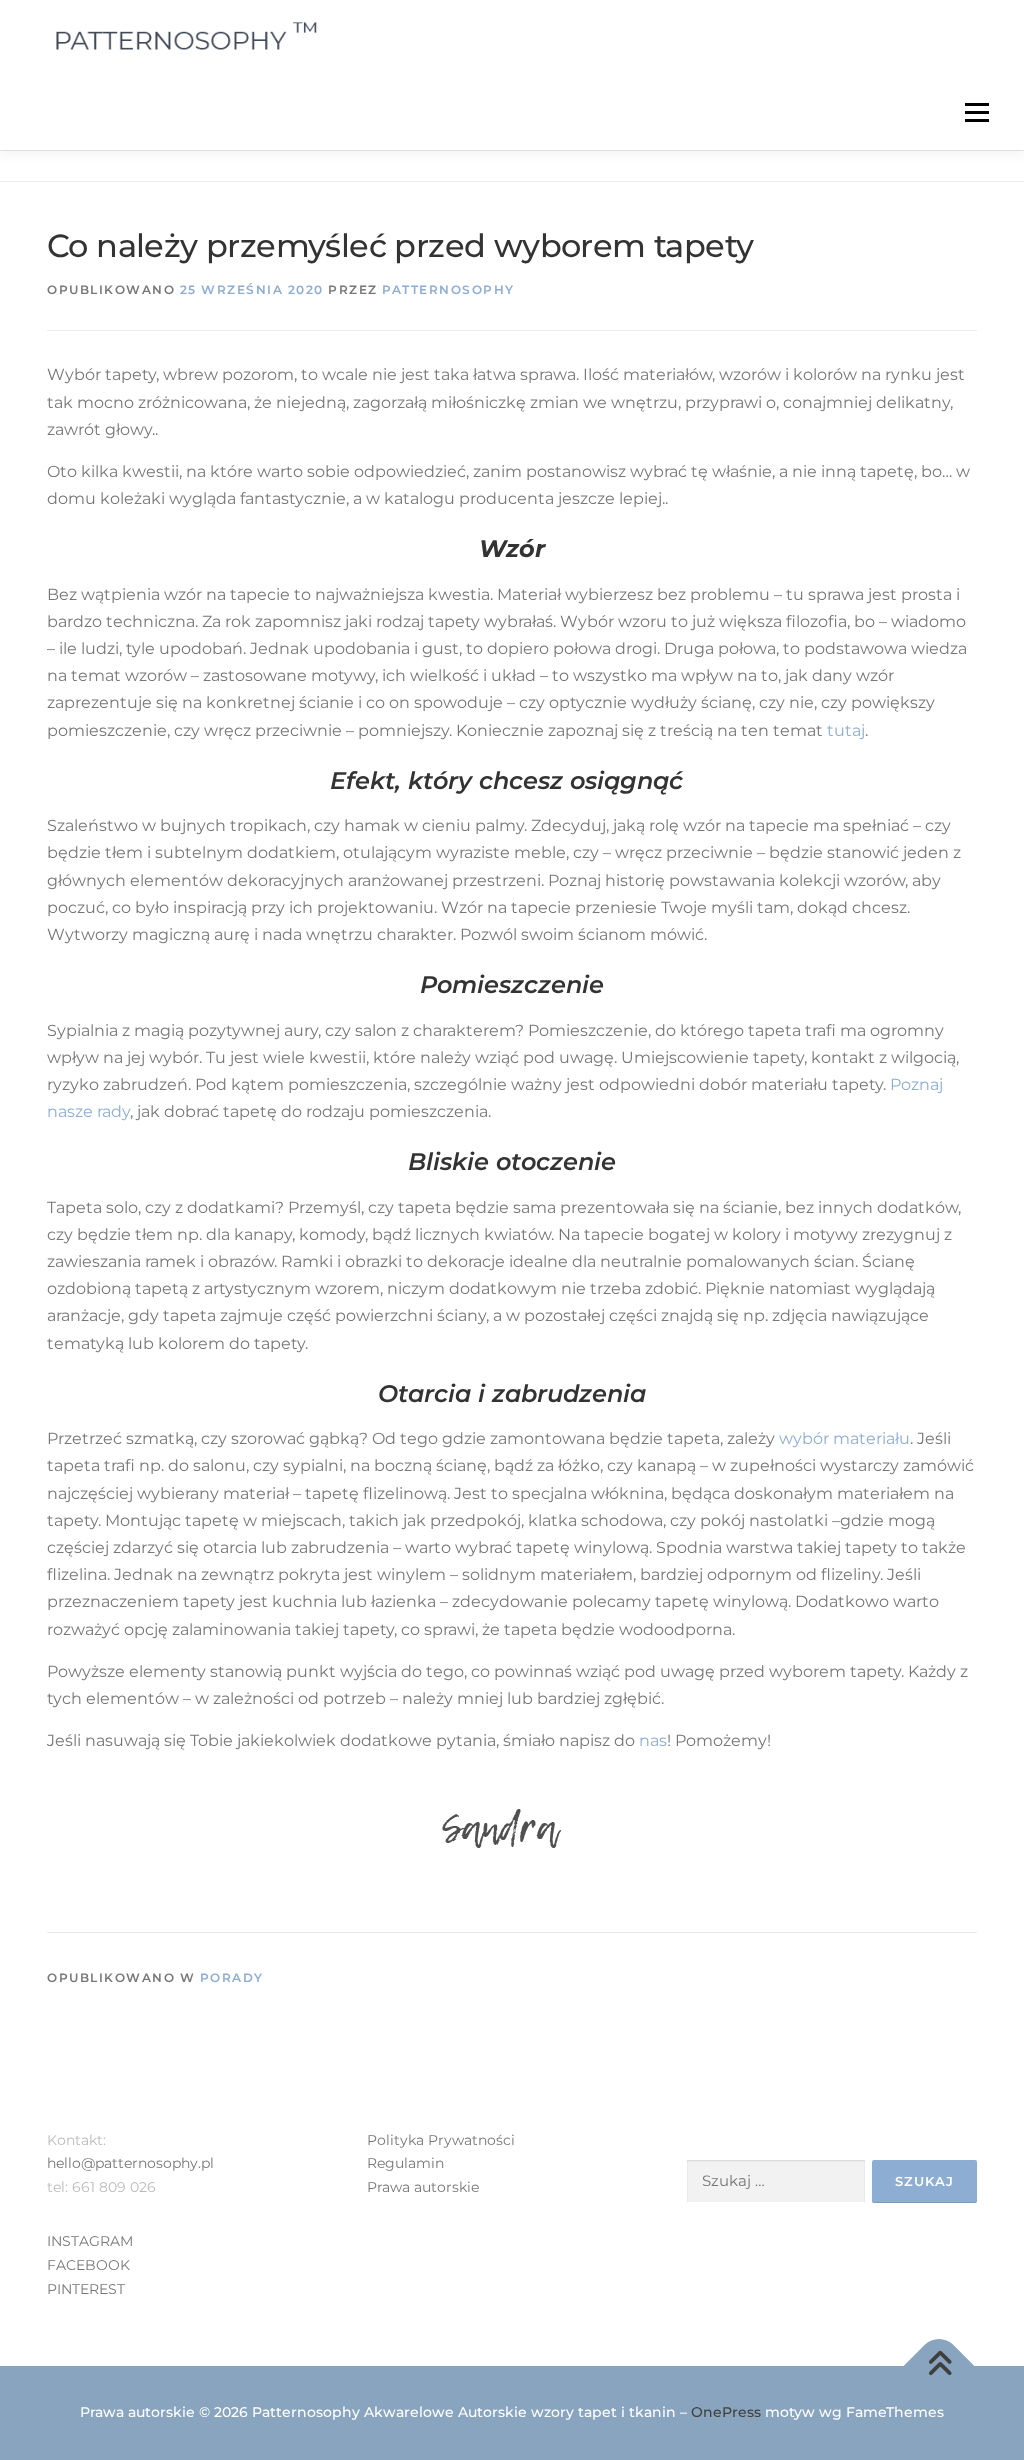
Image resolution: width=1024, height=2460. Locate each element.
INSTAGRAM (90, 2241)
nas (653, 1740)
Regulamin (405, 2163)
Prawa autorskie (423, 2187)
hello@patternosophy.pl (130, 2163)
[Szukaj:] (776, 2181)
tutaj (844, 730)
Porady (232, 1977)
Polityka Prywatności (441, 2140)
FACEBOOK (88, 2265)
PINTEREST (86, 2289)
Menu (976, 112)
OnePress (726, 2412)
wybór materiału (844, 1438)
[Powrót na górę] (939, 2366)
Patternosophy (448, 289)
